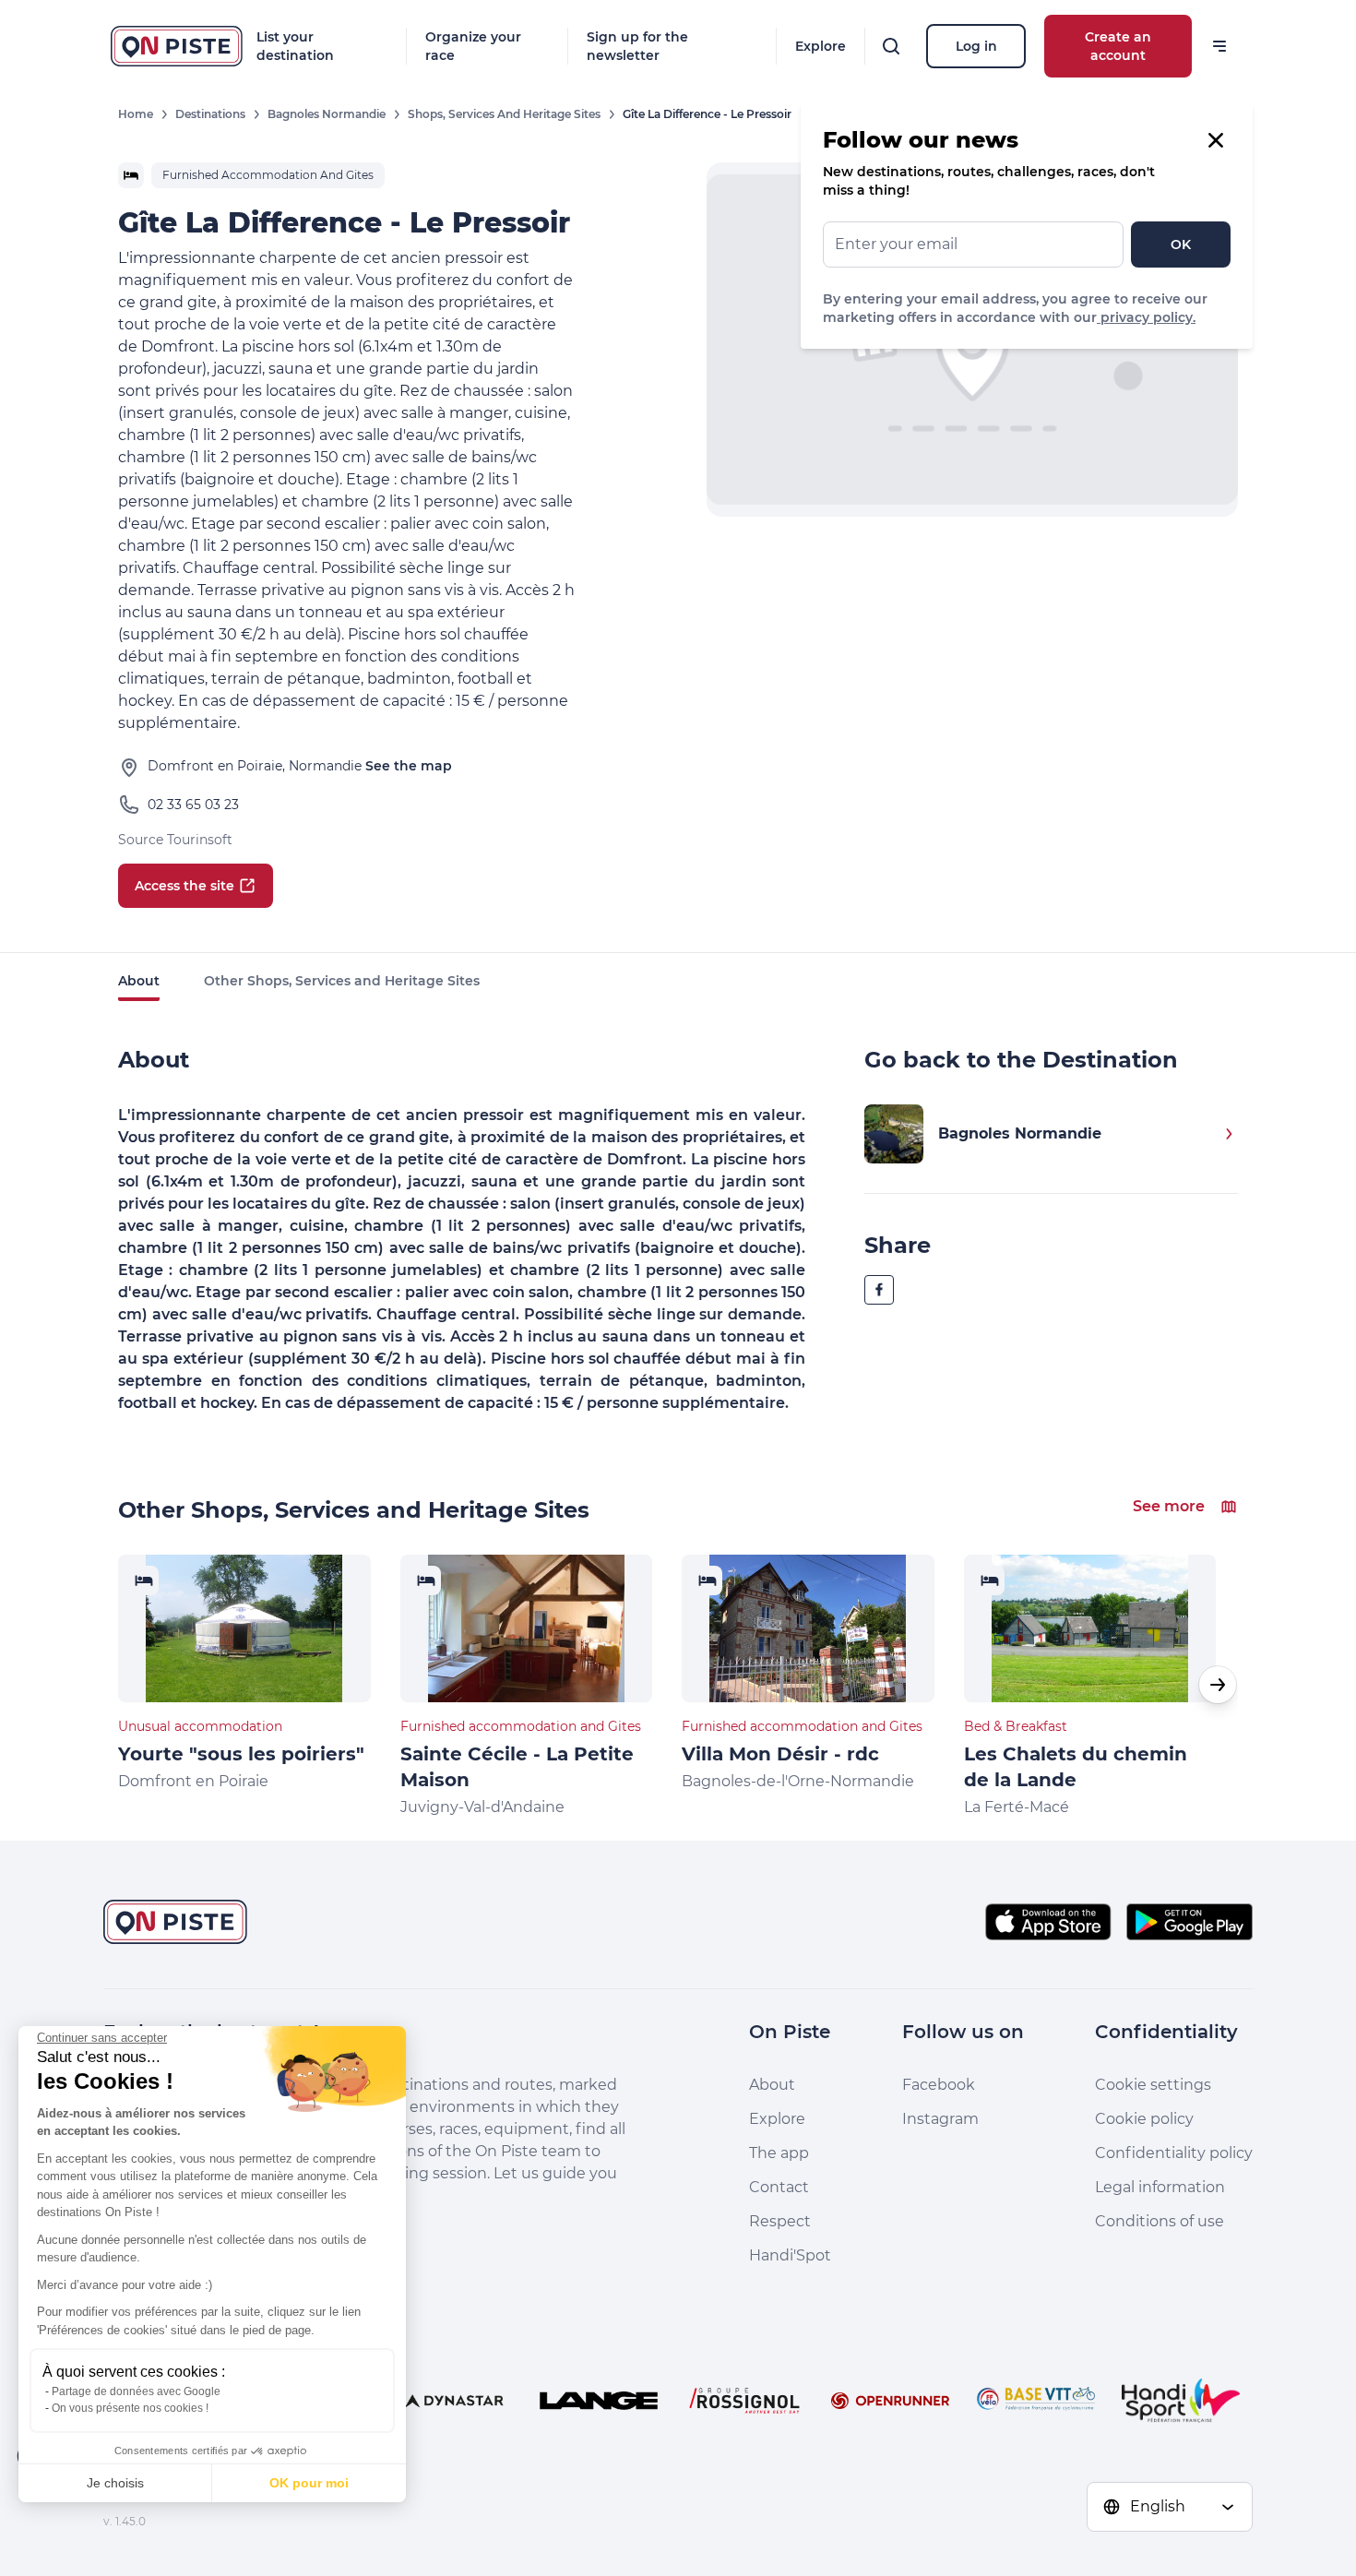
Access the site (184, 886)
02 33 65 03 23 (193, 805)
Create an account (1118, 46)
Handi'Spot (790, 2255)
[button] (1218, 1685)
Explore (821, 46)
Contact (779, 2187)
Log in (976, 46)
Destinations (210, 114)
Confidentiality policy (1174, 2153)
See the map (409, 766)
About (139, 981)
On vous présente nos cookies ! (130, 2408)
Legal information (1160, 2187)
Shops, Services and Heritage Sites (504, 114)
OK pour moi (309, 2483)
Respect (780, 2221)
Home (136, 114)
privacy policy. (1146, 317)
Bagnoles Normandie (327, 114)
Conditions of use (1160, 2221)
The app (779, 2153)
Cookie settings (1153, 2085)
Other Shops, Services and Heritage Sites (342, 981)
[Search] (891, 46)
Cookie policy (1144, 2119)
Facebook (939, 2085)
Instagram (940, 2119)
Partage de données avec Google (136, 2391)
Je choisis (115, 2483)
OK (1181, 244)
